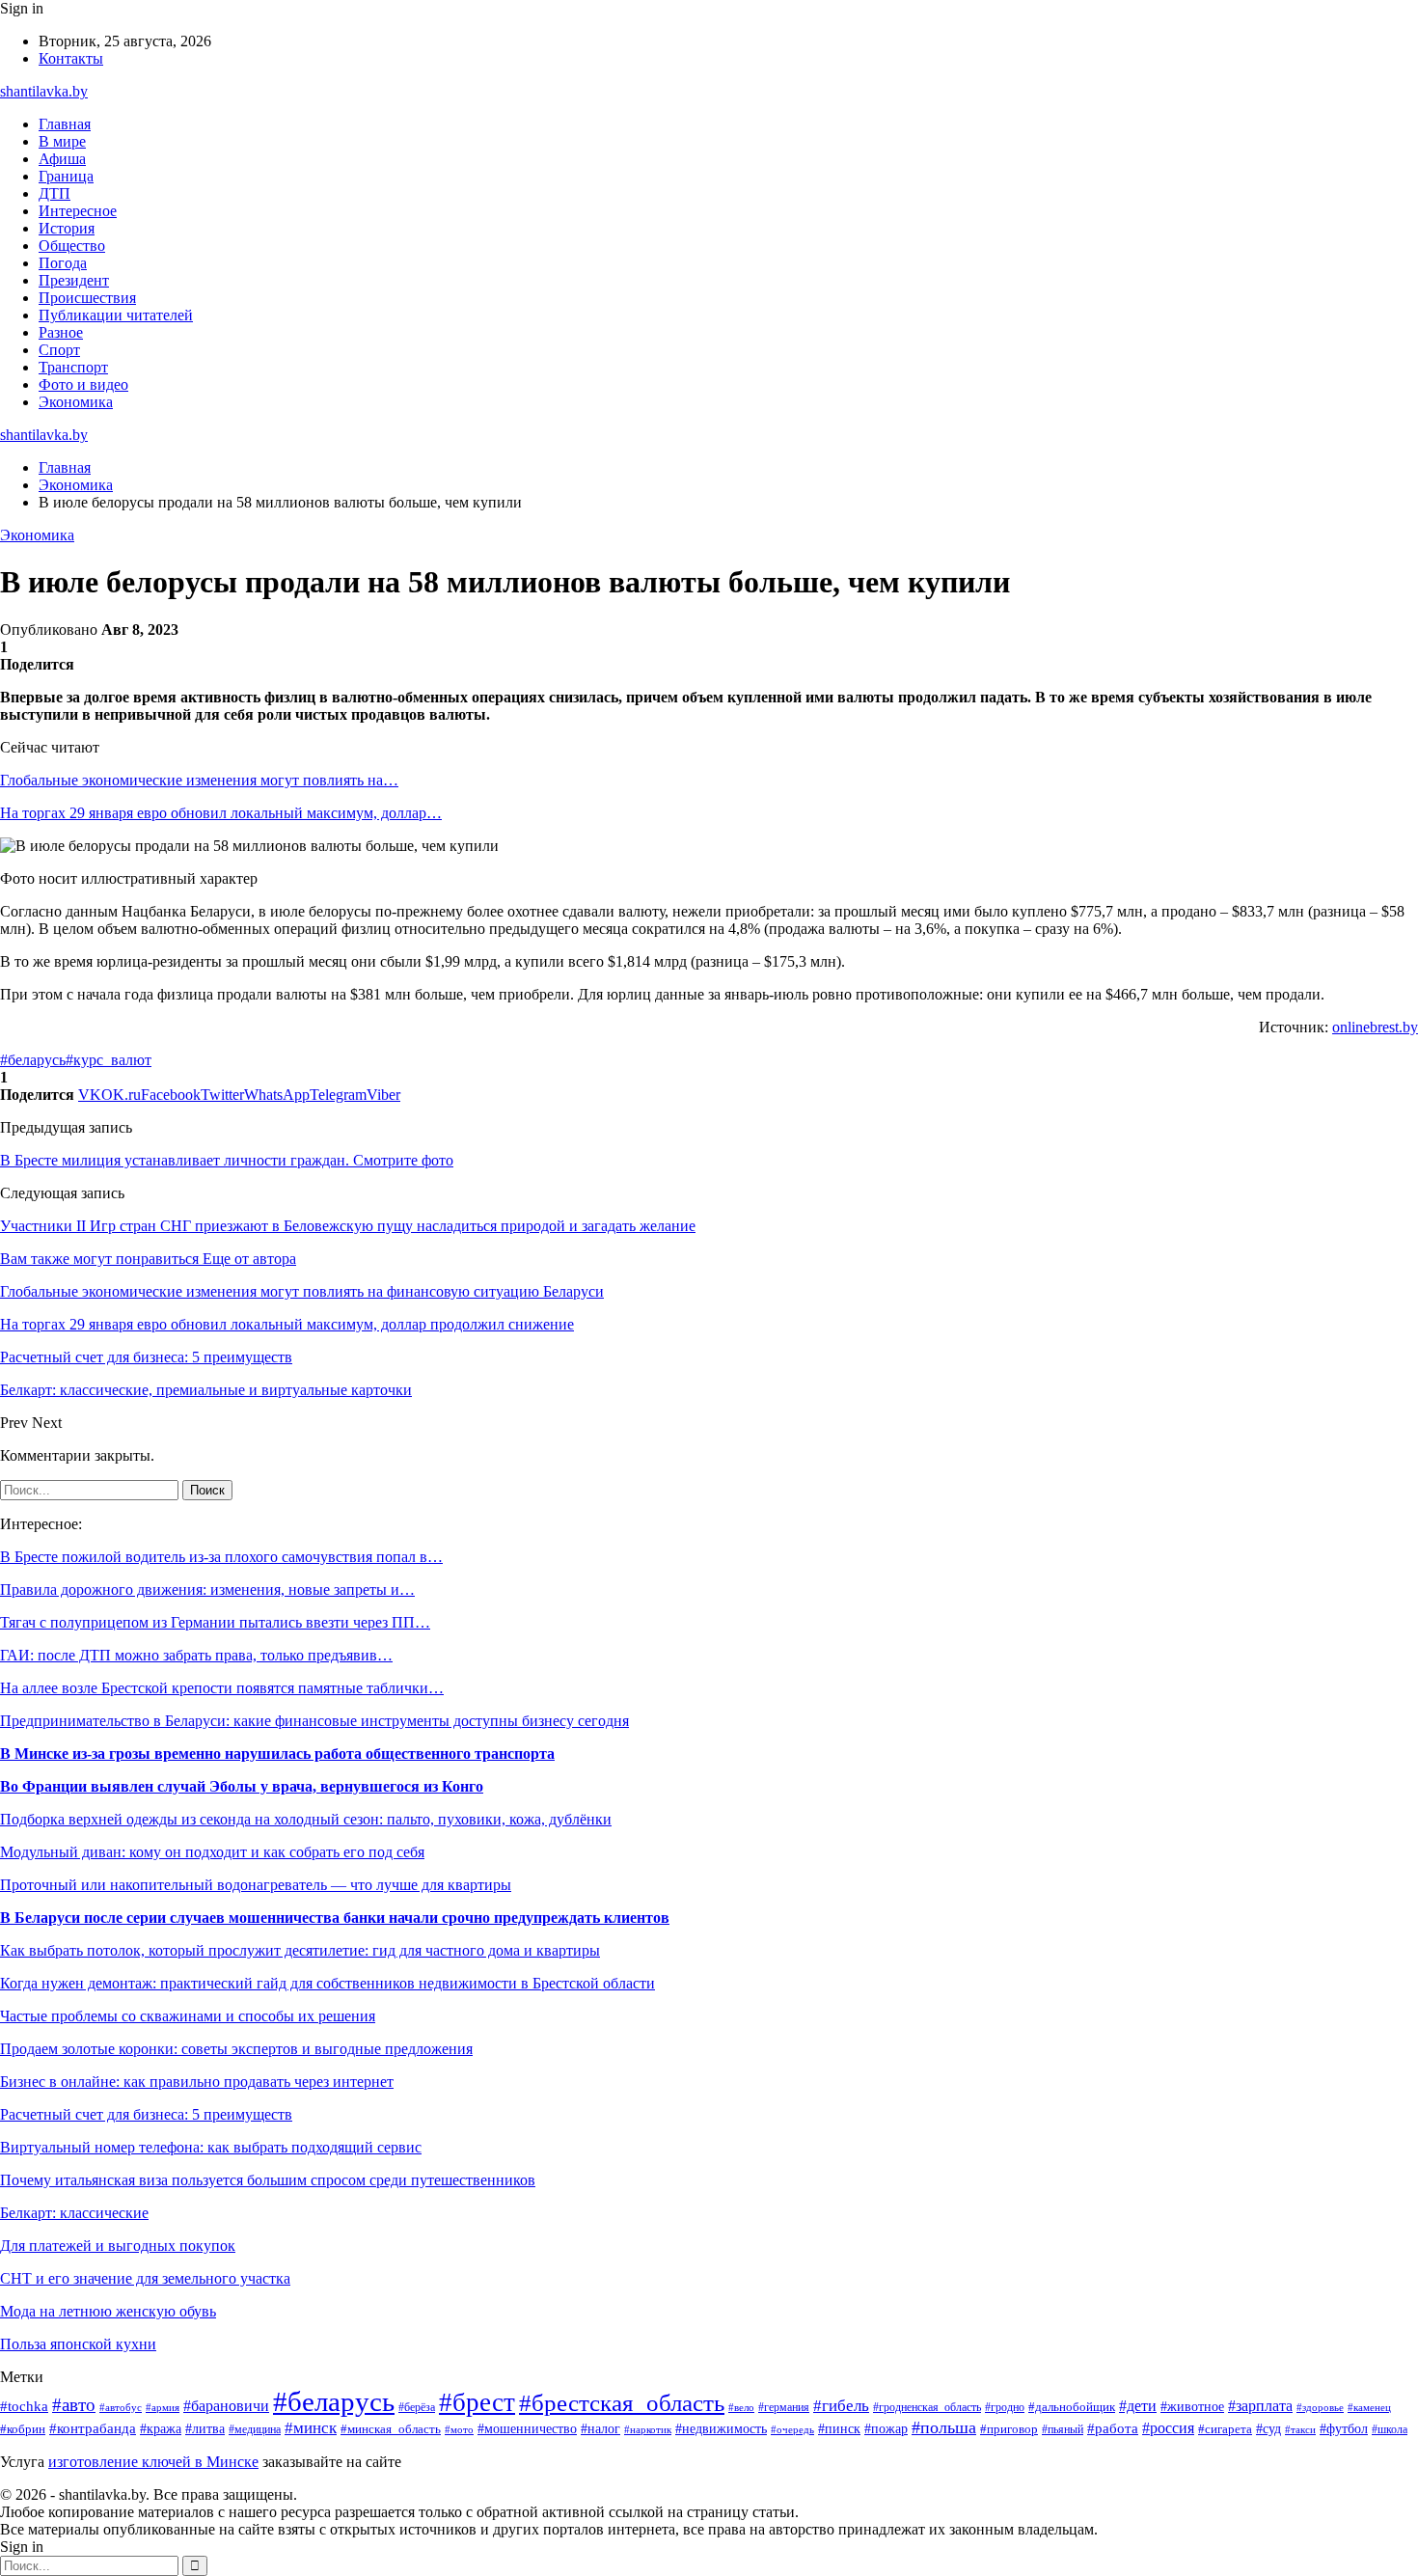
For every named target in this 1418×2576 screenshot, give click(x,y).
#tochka (24, 2406)
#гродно (1005, 2407)
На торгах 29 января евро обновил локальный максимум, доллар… (221, 813)
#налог (600, 2429)
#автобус (121, 2407)
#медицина (255, 2430)
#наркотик (648, 2429)
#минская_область (391, 2429)
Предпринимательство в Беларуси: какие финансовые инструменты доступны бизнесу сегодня (314, 1721)
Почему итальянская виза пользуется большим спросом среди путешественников (268, 2180)
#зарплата (1260, 2406)
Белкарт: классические (74, 2213)
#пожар (886, 2429)
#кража (161, 2429)
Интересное (78, 211)
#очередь (792, 2429)
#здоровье (1320, 2407)
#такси (1300, 2429)
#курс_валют (109, 1060)
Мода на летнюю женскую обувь (108, 2311)
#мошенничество (527, 2429)
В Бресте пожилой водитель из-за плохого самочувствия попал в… (221, 1557)
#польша (944, 2427)
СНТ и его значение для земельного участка (145, 2278)
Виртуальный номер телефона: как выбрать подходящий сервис (211, 2147)
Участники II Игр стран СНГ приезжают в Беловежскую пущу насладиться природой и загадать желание (348, 1226)
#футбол (1344, 2428)
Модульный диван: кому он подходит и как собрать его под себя (212, 1852)
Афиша (62, 159)
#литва (205, 2428)
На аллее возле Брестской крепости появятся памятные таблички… (222, 1688)
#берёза (417, 2407)
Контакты (71, 58)
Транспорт (73, 367)
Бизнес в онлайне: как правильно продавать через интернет (197, 2082)
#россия (1168, 2428)
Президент (74, 280)
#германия (784, 2407)
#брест (477, 2402)
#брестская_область (622, 2403)
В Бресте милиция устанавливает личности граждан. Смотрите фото (227, 1160)
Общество (72, 246)
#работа (1113, 2428)
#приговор (1009, 2429)
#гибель (841, 2406)
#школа (1390, 2429)
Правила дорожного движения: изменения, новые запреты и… (207, 1589)
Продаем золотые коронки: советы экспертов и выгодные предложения (236, 2049)
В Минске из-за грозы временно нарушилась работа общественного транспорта (277, 1754)
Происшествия (87, 298)
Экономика (76, 402)
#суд (1268, 2428)
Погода (63, 263)
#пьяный (1063, 2429)
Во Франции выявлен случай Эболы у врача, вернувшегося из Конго (242, 1786)
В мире (62, 141)
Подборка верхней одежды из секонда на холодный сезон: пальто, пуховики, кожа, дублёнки (306, 1819)
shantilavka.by (44, 91)
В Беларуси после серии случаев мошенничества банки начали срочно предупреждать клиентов (335, 1918)
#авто (74, 2405)
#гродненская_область (927, 2408)
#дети (1138, 2406)
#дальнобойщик (1072, 2407)
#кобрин (23, 2429)
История (67, 228)
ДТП (55, 193)
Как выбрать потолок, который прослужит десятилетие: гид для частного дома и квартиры (300, 1950)
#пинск (839, 2429)
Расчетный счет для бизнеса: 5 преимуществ (146, 2114)
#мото (459, 2429)
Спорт (59, 350)
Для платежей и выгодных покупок (118, 2246)
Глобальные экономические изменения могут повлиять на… (199, 780)
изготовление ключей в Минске (153, 2462)
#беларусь (33, 1060)
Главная (65, 124)
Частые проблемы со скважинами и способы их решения (188, 2016)
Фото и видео (83, 384)
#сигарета (1225, 2429)
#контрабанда (93, 2428)
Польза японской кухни (78, 2344)
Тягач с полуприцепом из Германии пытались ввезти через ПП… (215, 1622)
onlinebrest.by (1375, 1027)
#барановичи (226, 2406)
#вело (741, 2407)
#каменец (1369, 2407)
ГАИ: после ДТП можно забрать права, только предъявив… (196, 1655)
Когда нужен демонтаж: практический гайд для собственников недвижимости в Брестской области (327, 1983)
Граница (66, 176)
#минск (311, 2428)
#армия (163, 2408)
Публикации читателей (116, 315)
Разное (61, 332)
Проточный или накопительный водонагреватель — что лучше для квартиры (256, 1885)
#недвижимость (721, 2429)
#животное (1192, 2406)
